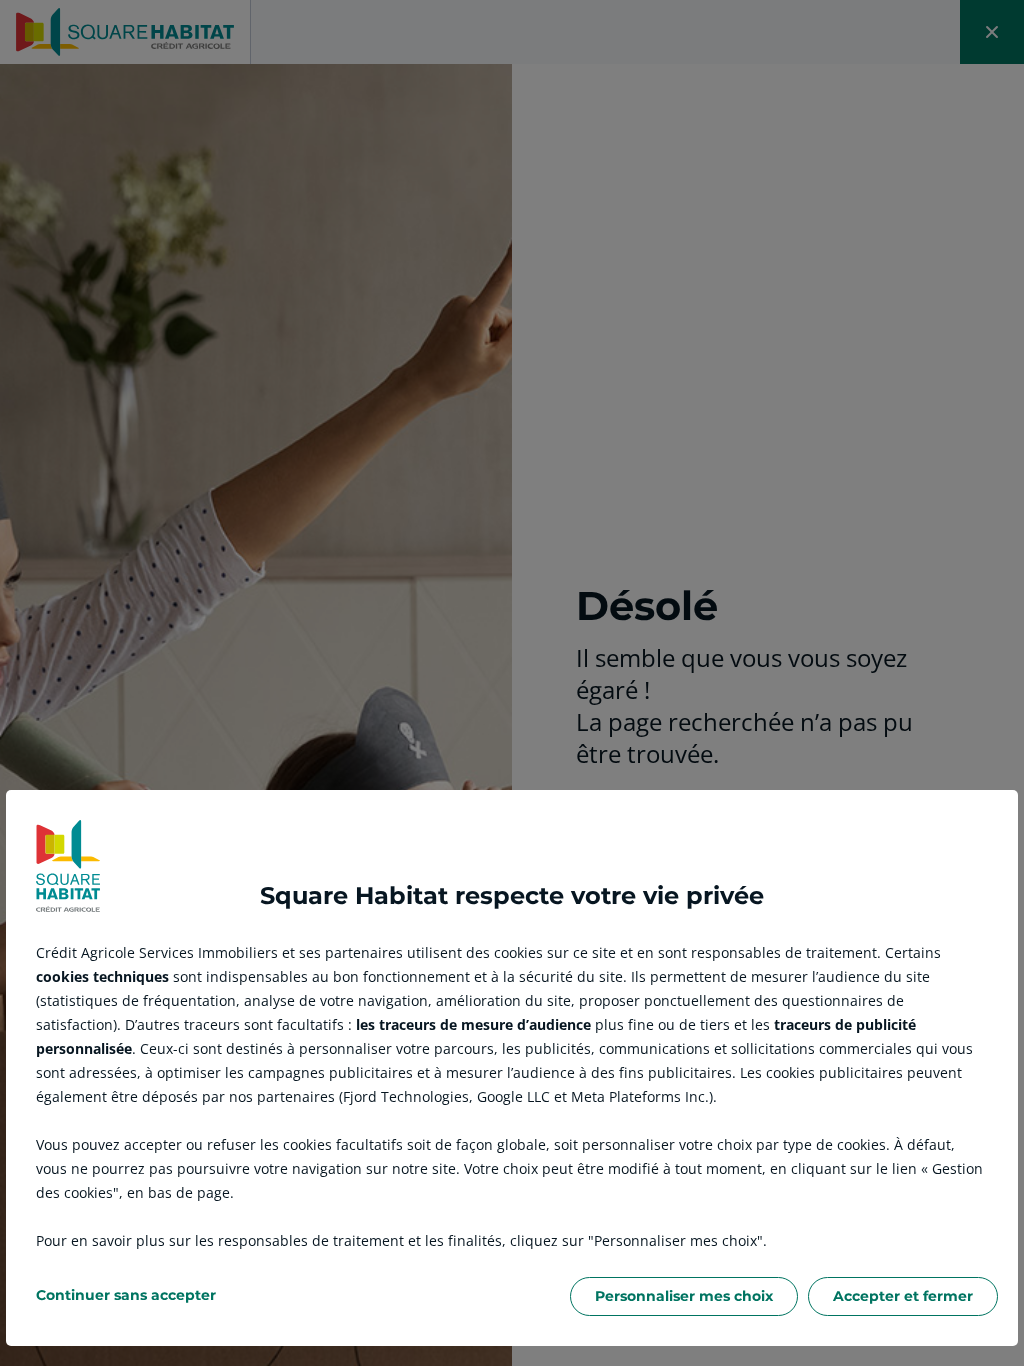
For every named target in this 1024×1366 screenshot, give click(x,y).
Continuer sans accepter (126, 1295)
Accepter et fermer (903, 1296)
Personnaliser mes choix (684, 1296)
